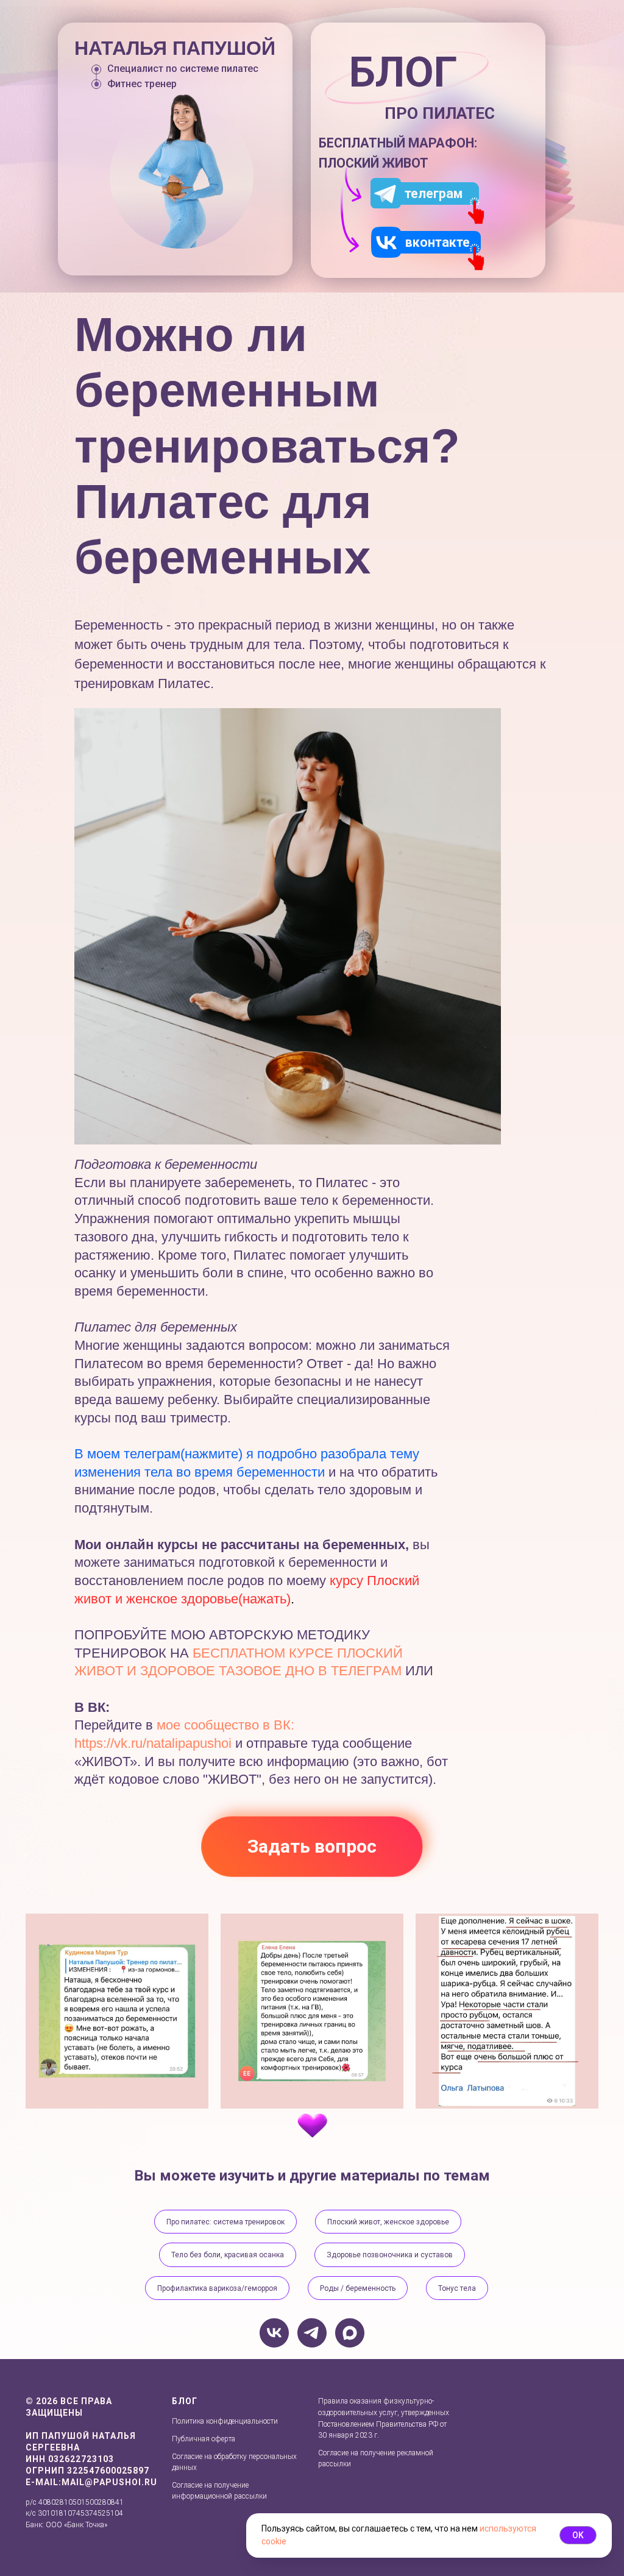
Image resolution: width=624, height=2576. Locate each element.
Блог (185, 2401)
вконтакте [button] (438, 242)
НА (181, 1653)
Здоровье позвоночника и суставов (390, 2255)
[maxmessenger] (350, 2333)
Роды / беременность (358, 2288)
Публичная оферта (204, 2439)
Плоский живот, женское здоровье (388, 2222)
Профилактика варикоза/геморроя (217, 2288)
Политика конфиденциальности (225, 2421)
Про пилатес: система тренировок (225, 2222)
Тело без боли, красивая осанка (228, 2255)
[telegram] (312, 2333)
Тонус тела (457, 2288)
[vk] (274, 2333)
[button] (386, 242)
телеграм (434, 193)
